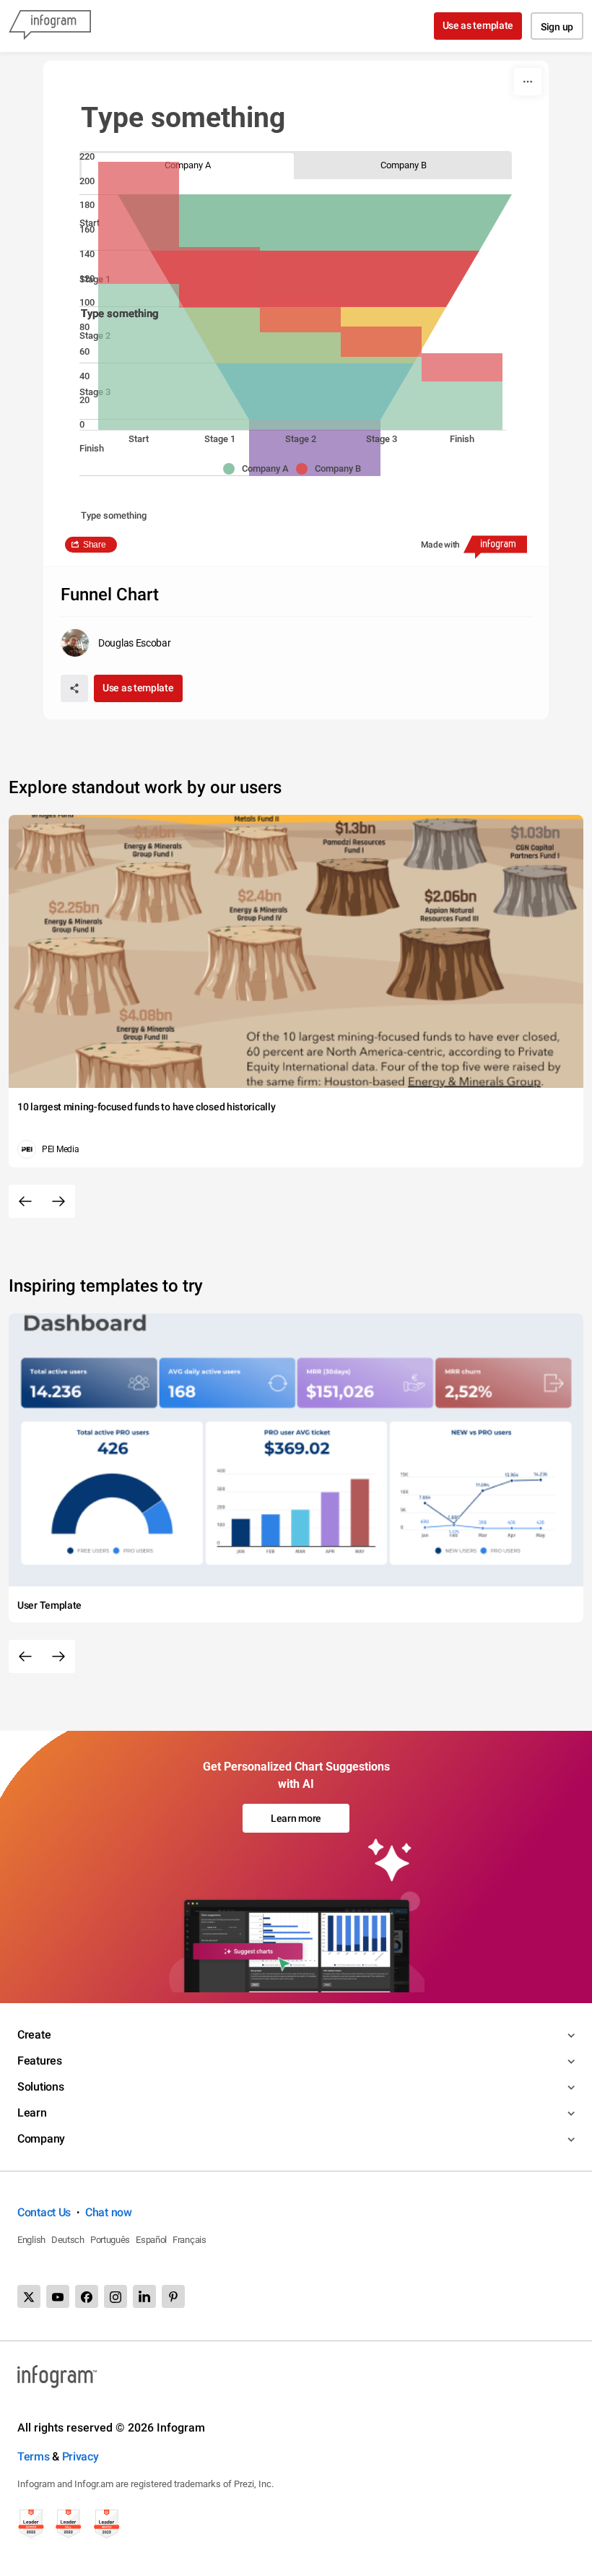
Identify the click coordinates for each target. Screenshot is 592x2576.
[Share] (74, 688)
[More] (528, 82)
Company (41, 2139)
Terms (34, 2456)
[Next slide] (58, 1201)
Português (110, 2240)
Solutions (40, 2087)
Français (190, 2240)
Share (95, 545)
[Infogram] (50, 26)
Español (151, 2240)
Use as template (478, 25)
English (31, 2240)
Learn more (296, 1818)
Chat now (109, 2212)
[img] (139, 357)
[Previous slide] (25, 1201)
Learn (32, 2113)
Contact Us (44, 2212)
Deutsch (68, 2240)
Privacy (80, 2456)
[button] (260, 469)
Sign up (557, 27)
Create (34, 2035)
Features (40, 2061)
